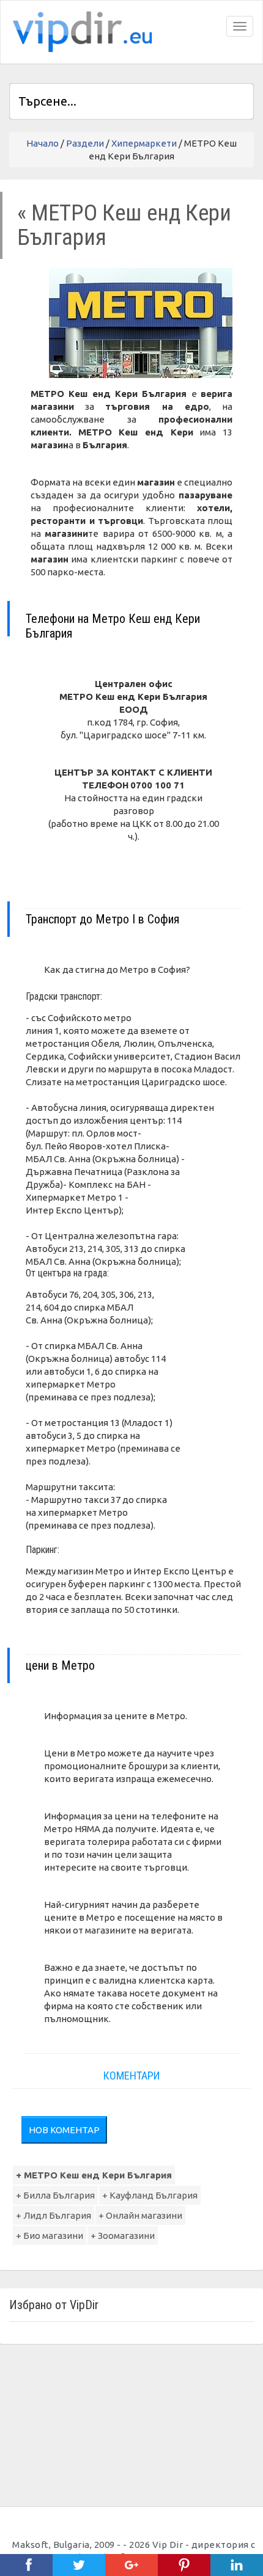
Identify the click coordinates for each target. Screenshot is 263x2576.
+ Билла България (55, 2195)
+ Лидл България (54, 2215)
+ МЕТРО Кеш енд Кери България (94, 2175)
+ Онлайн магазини (140, 2215)
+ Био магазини (50, 2236)
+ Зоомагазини (123, 2236)
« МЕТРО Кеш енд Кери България (124, 225)
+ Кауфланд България (150, 2195)
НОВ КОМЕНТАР (64, 2130)
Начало (43, 143)
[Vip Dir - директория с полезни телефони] (80, 32)
